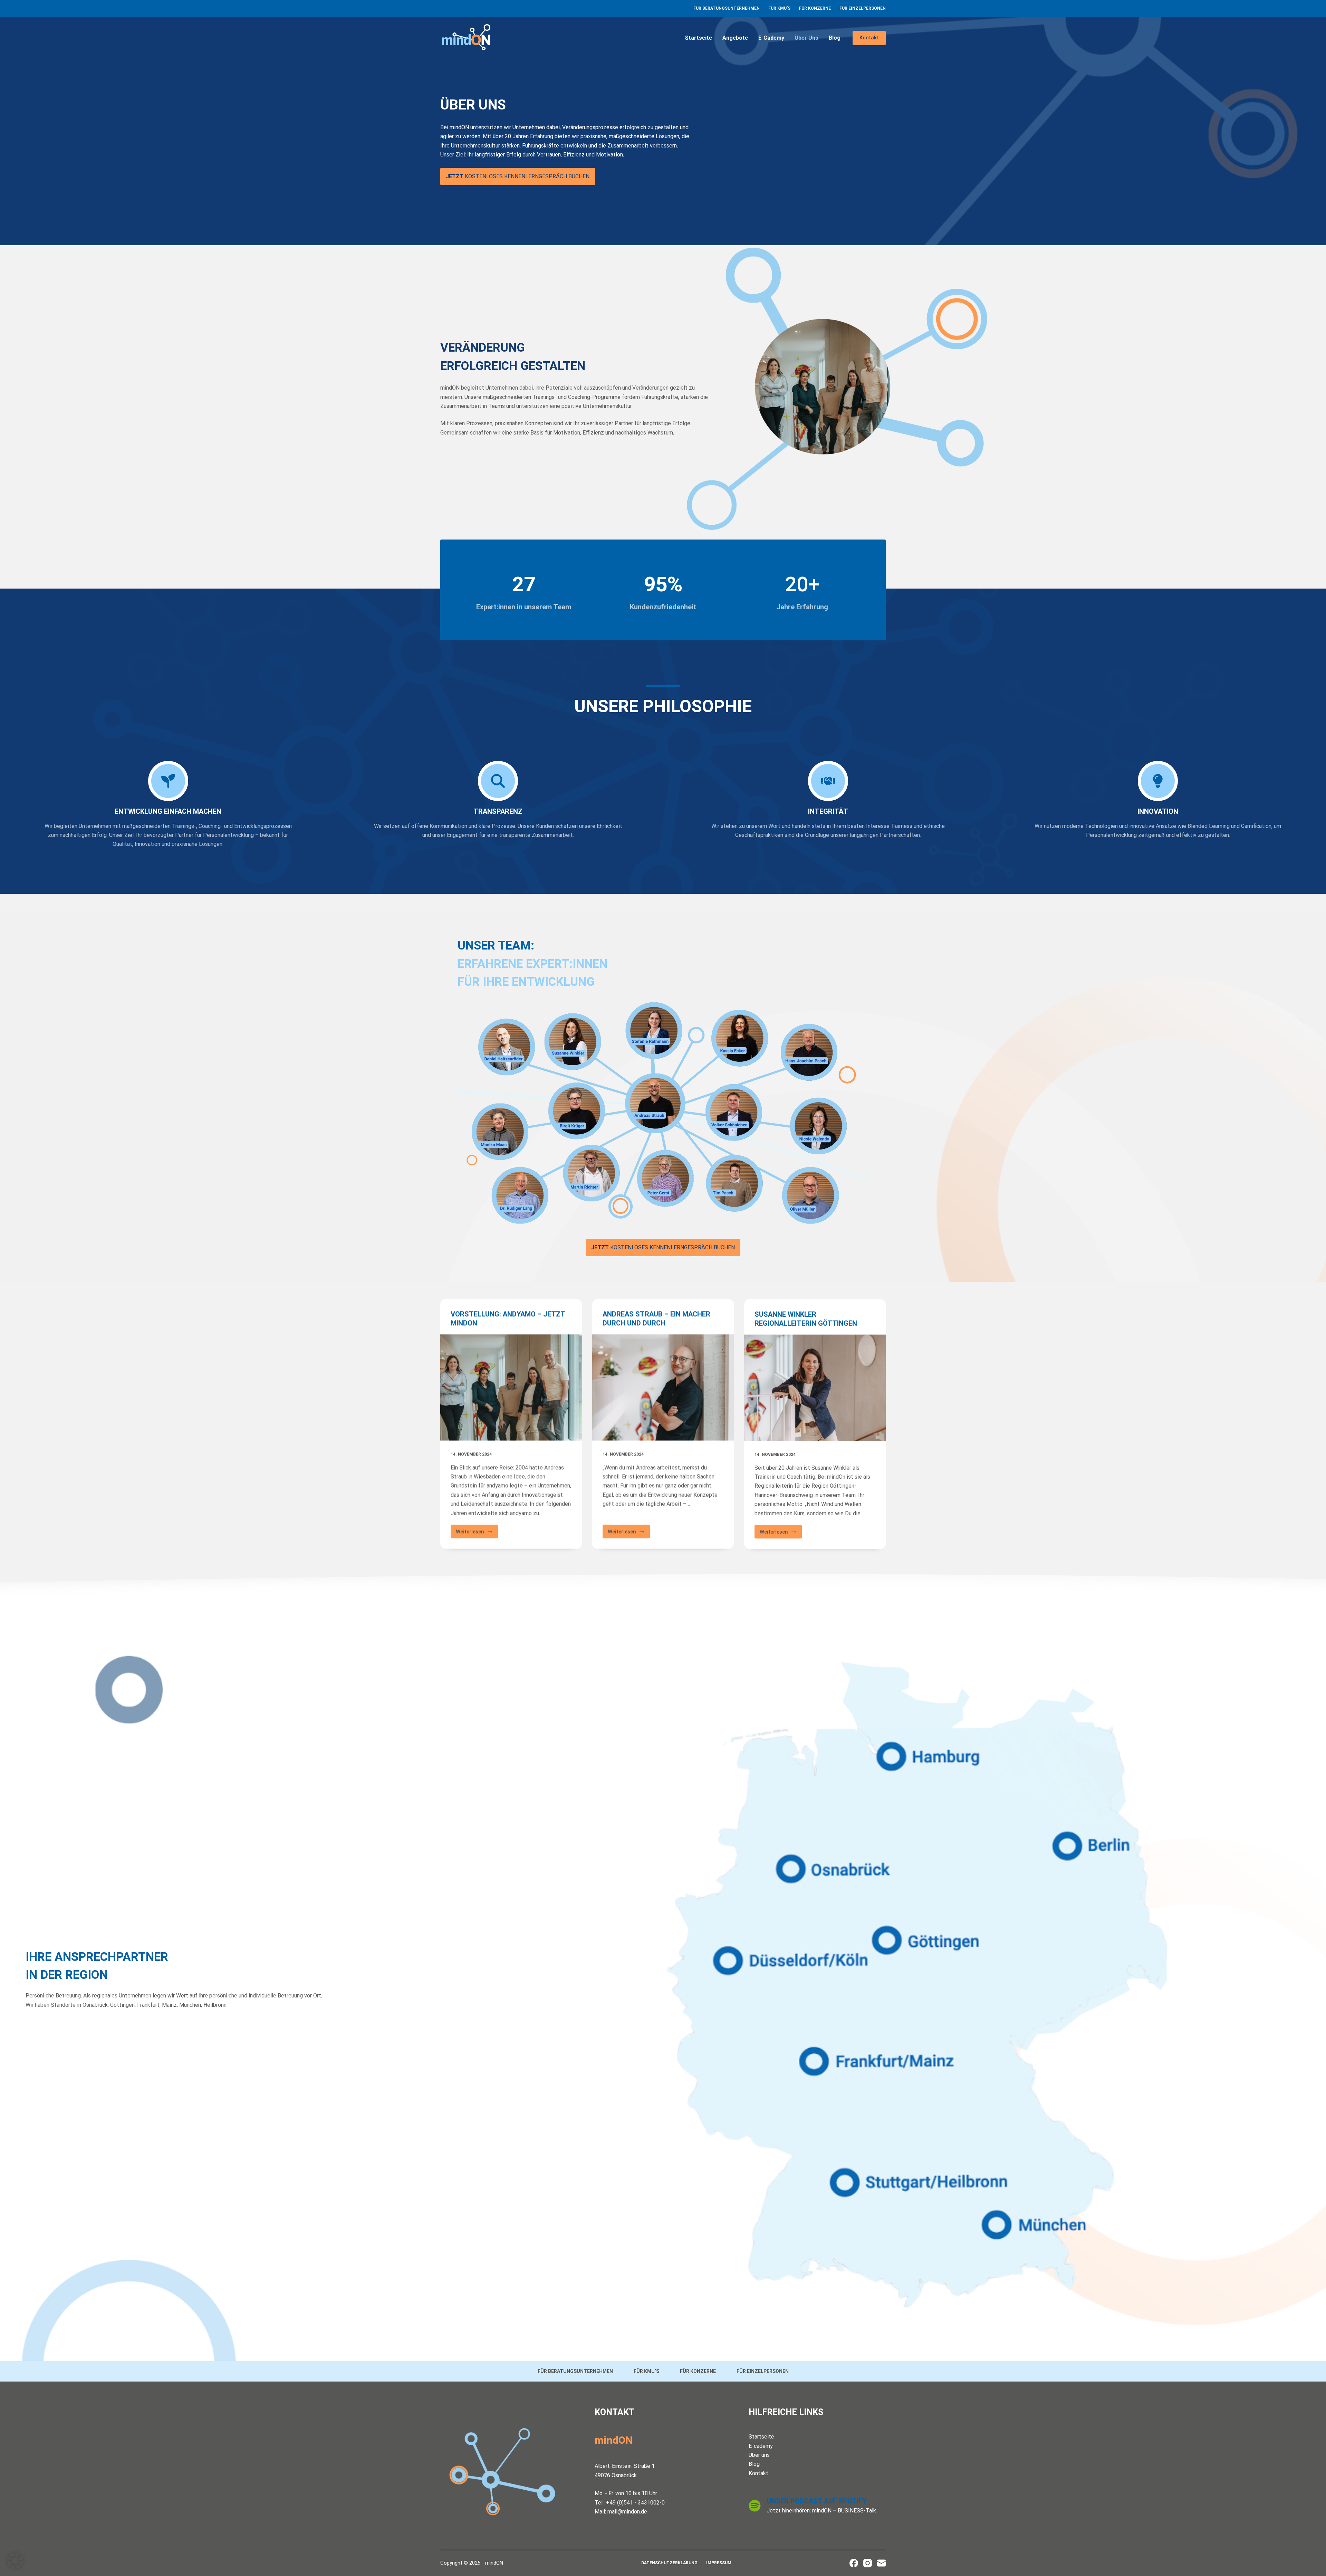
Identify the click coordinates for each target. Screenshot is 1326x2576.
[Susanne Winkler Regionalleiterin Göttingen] (815, 1387)
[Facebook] (854, 2563)
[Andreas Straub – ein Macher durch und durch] (663, 1387)
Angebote (735, 38)
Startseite (698, 38)
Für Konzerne (815, 8)
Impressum (719, 2563)
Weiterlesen (477, 1533)
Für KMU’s (779, 8)
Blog (835, 38)
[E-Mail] (881, 2563)
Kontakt (869, 38)
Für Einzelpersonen (863, 8)
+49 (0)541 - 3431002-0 (635, 2503)
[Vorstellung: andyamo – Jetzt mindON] (511, 1387)
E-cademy (771, 38)
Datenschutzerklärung (669, 2563)
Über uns (806, 38)
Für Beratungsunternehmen (727, 8)
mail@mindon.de (627, 2512)
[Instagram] (868, 2563)
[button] (15, 2561)
